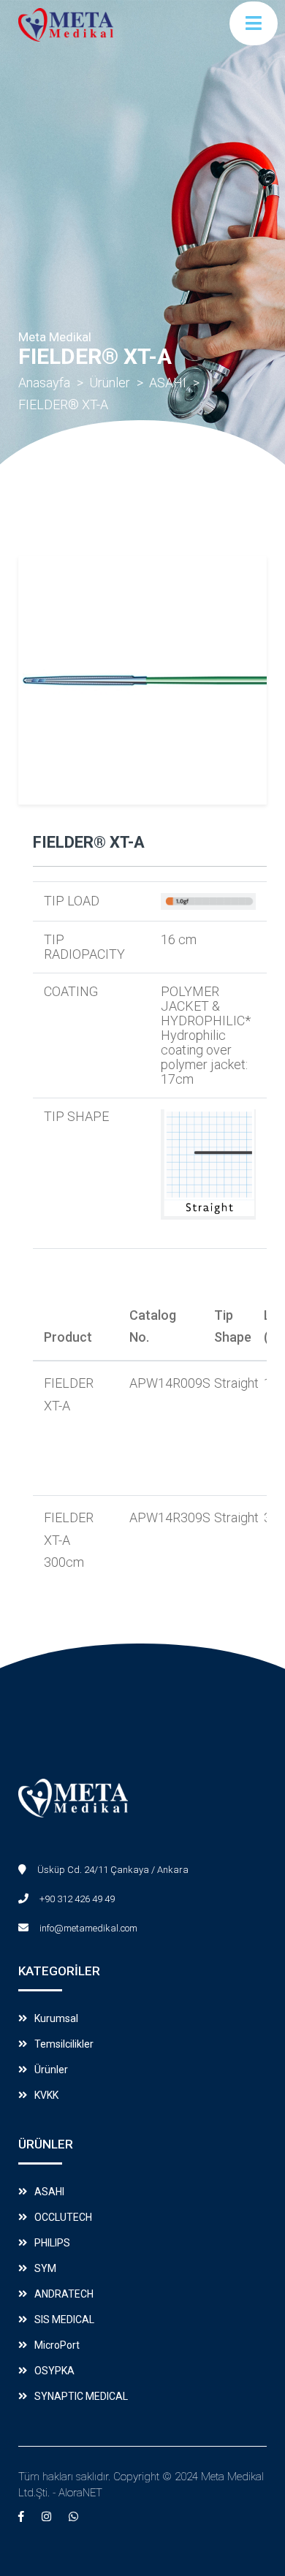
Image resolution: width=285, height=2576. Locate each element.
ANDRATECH (64, 2294)
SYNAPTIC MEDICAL (81, 2396)
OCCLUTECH (63, 2217)
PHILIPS (52, 2243)
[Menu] (254, 23)
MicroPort (57, 2345)
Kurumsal (56, 2018)
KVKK (46, 2095)
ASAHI (168, 383)
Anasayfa (44, 383)
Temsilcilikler (64, 2044)
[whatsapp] (73, 2517)
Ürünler (110, 383)
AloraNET (80, 2493)
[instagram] (46, 2517)
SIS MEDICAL (64, 2319)
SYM (45, 2268)
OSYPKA (54, 2371)
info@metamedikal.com (88, 1928)
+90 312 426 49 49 (77, 1899)
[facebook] (21, 2517)
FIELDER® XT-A (63, 404)
